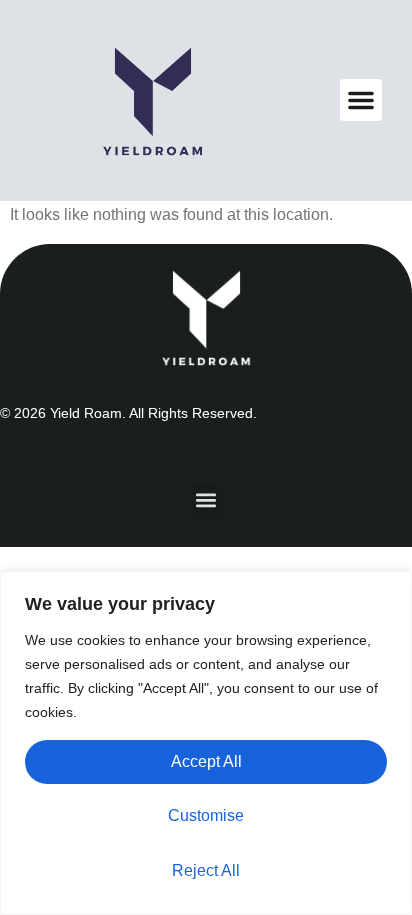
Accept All (206, 761)
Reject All (206, 870)
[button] (361, 100)
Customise (206, 815)
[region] (206, 743)
